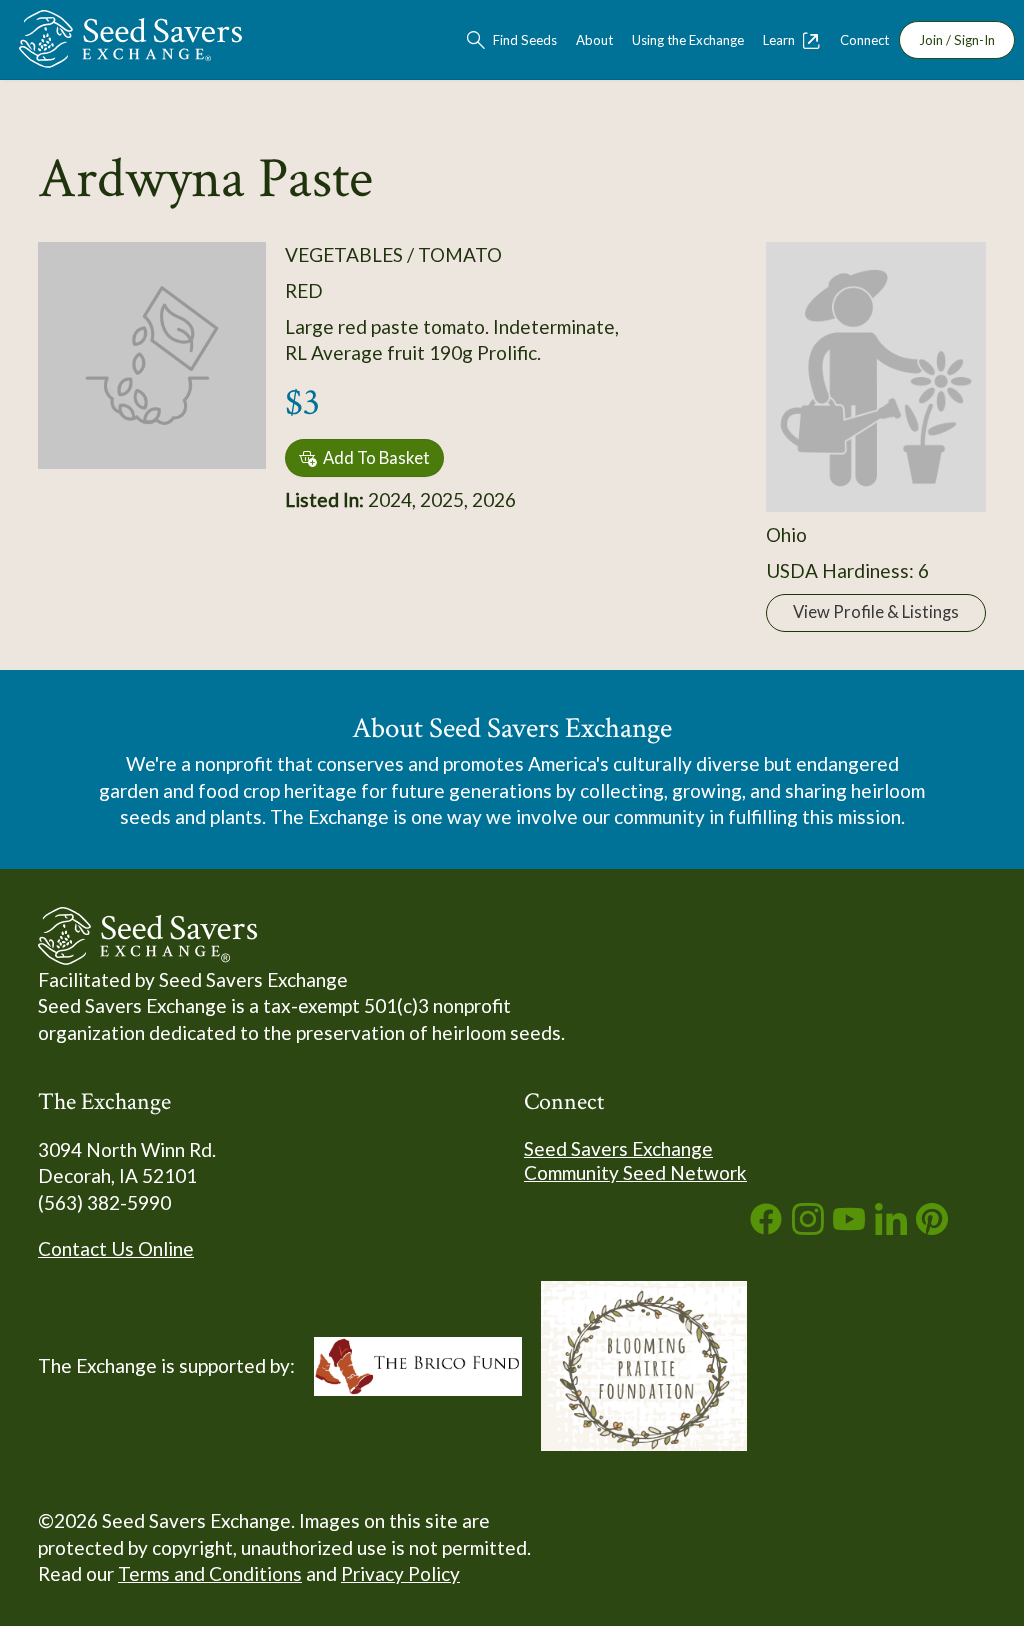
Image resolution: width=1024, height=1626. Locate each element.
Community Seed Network (635, 1172)
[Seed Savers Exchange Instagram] (808, 1227)
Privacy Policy (400, 1573)
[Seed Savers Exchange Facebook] (766, 1227)
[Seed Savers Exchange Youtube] (849, 1227)
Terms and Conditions (210, 1573)
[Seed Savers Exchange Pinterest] (932, 1227)
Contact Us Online (116, 1248)
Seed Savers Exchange (618, 1148)
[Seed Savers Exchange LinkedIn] (891, 1227)
